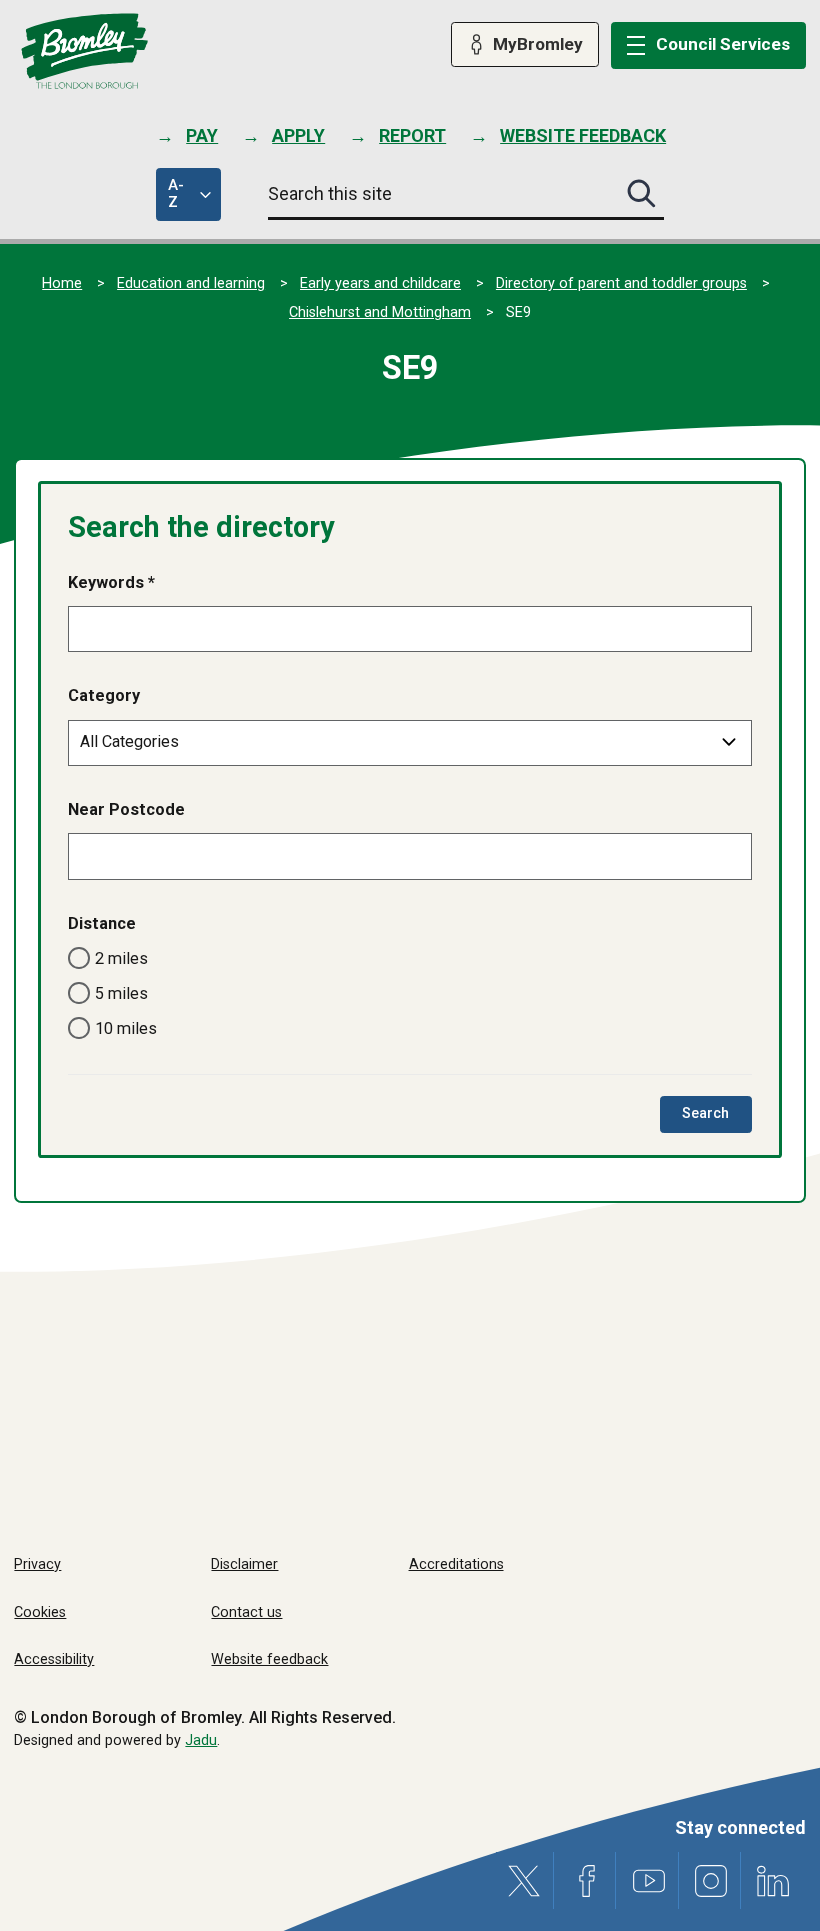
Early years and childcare (380, 283)
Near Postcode (126, 809)
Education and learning (191, 283)
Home (62, 283)
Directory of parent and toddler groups (621, 283)
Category (104, 695)
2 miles (121, 958)
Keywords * (111, 582)
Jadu (201, 1740)
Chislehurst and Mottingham (380, 312)
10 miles (126, 1028)
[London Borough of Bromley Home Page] (84, 51)
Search (717, 1118)
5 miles (121, 993)
